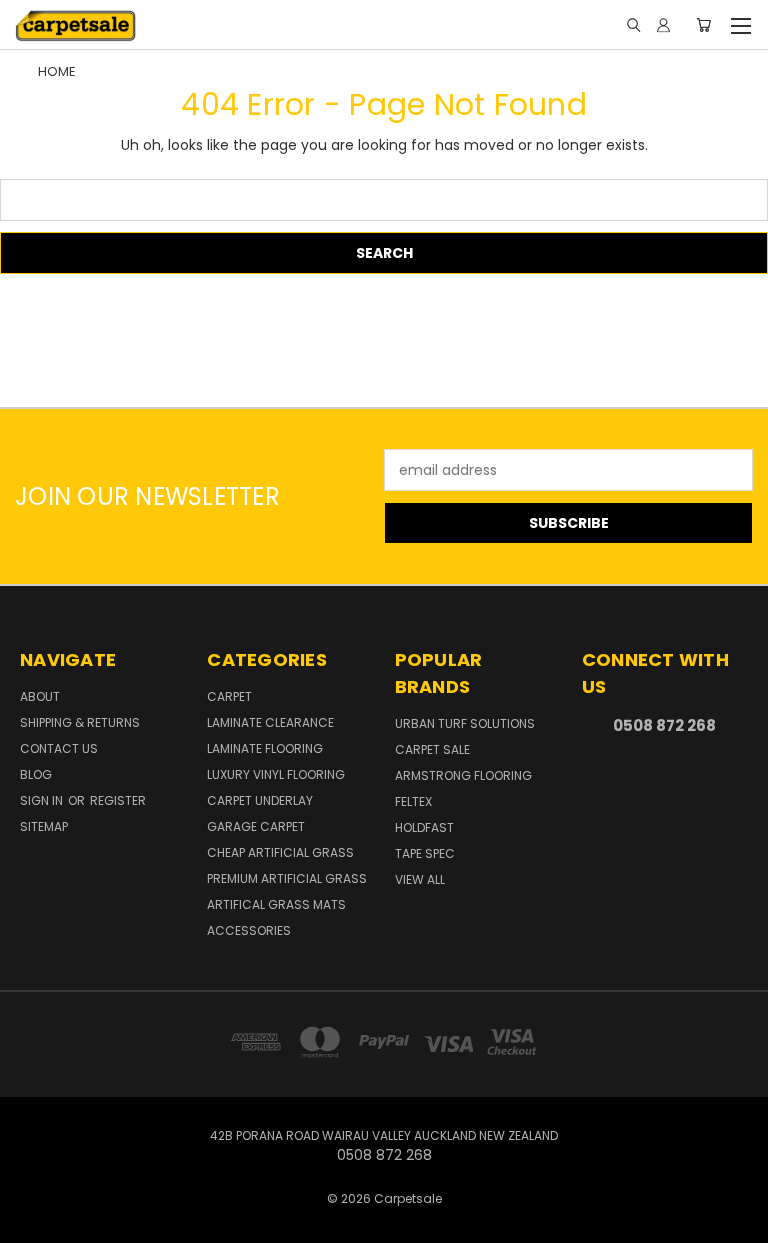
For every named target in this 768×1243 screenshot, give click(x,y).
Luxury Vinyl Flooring (276, 774)
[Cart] (703, 25)
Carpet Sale (432, 749)
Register (118, 800)
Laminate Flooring (265, 748)
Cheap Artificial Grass (280, 852)
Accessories (249, 930)
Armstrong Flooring (463, 775)
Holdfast (424, 827)
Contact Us (59, 748)
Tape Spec (425, 853)
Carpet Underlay (260, 800)
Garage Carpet (256, 826)
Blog (36, 774)
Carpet (229, 696)
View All (420, 879)
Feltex (413, 801)
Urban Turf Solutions (465, 723)
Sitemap (44, 826)
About (40, 696)
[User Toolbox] (663, 25)
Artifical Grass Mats (276, 904)
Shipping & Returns (80, 722)
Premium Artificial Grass (287, 878)
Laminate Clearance (270, 722)
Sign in (43, 800)
